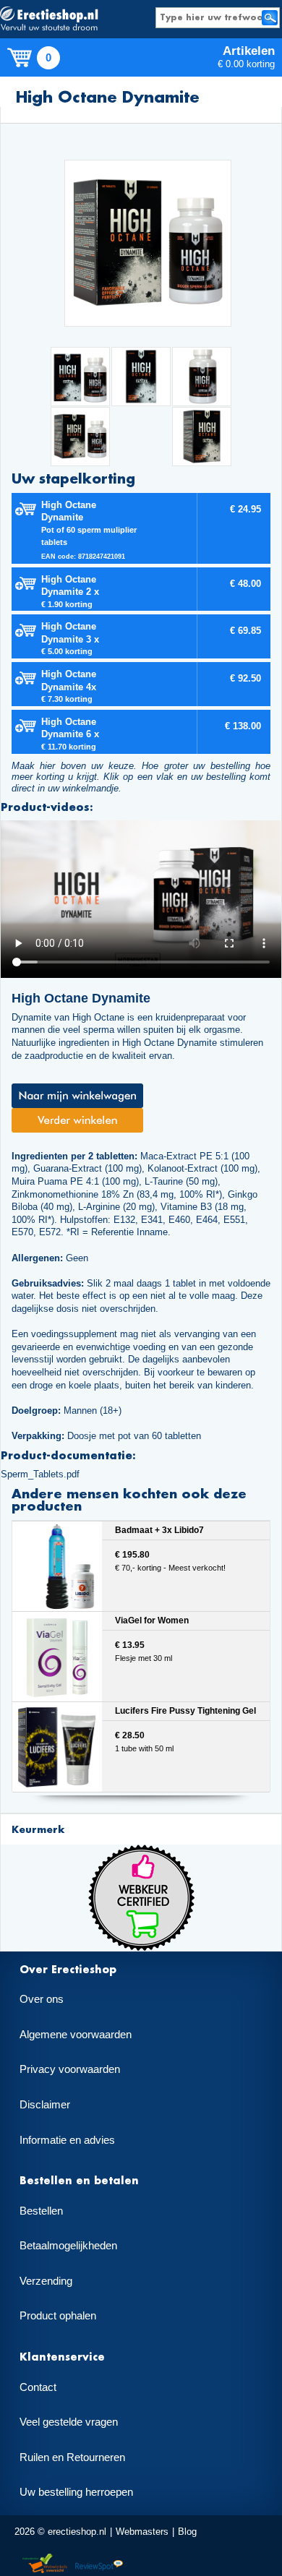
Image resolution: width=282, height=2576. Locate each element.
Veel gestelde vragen (69, 2422)
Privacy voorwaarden (70, 2069)
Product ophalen (58, 2316)
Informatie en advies (67, 2140)
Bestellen (41, 2211)
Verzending (46, 2281)
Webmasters (142, 2532)
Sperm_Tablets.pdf (40, 1474)
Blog (187, 2532)
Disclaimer (45, 2105)
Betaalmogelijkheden (68, 2246)
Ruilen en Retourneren (72, 2457)
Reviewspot (99, 2564)
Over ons (42, 1999)
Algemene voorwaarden (76, 2035)
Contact (38, 2387)
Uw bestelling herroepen (76, 2492)
